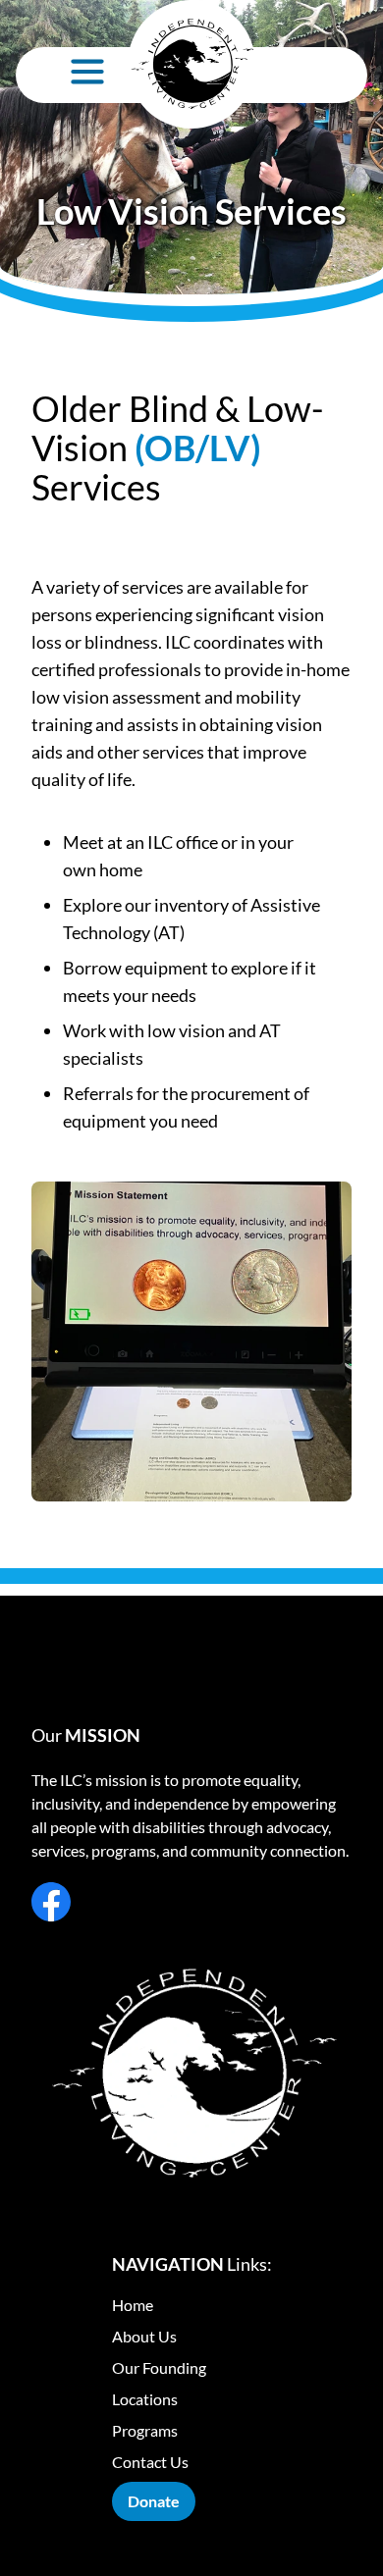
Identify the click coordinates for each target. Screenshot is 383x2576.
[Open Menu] (87, 72)
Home (133, 2305)
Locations (145, 2399)
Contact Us (150, 2462)
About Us (144, 2336)
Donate (154, 2501)
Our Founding (159, 2367)
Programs (145, 2430)
